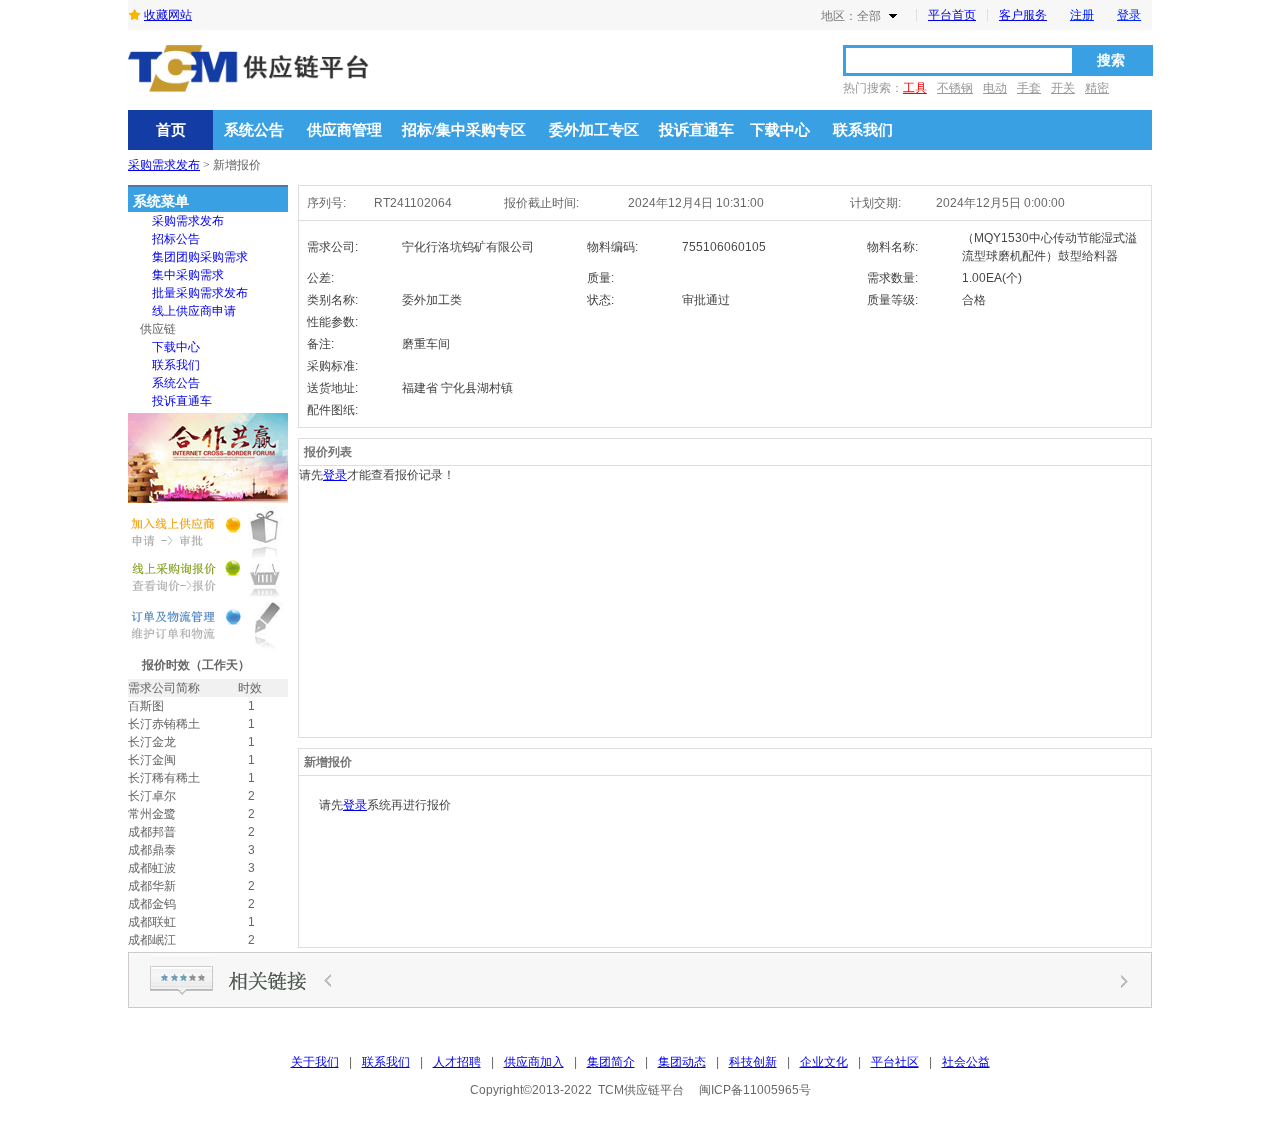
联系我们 (863, 130)
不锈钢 (955, 88)
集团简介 (611, 1062)
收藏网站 (168, 15)
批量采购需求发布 (200, 293)
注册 (1082, 15)
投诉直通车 (696, 130)
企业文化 (824, 1062)
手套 (1029, 88)
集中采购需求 (188, 275)
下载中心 (780, 130)
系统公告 (254, 130)
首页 (171, 130)
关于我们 (315, 1062)
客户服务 (1023, 15)
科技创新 (753, 1062)
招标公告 (176, 239)
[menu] (188, 311)
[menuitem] (188, 221)
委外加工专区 (594, 130)
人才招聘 (457, 1062)
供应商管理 (344, 130)
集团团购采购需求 (200, 257)
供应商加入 (534, 1062)
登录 (1129, 15)
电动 (995, 88)
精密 (1097, 88)
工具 (915, 88)
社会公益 (966, 1062)
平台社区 (895, 1062)
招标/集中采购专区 (464, 130)
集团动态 (682, 1062)
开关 (1063, 88)
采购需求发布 (164, 165)
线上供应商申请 (194, 311)
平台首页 (952, 15)
